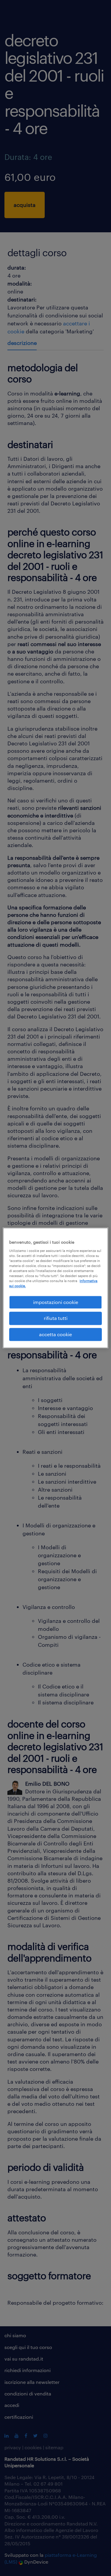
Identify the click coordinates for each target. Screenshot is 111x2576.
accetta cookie (55, 1334)
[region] (55, 1288)
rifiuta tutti (56, 1318)
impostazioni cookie (56, 1302)
